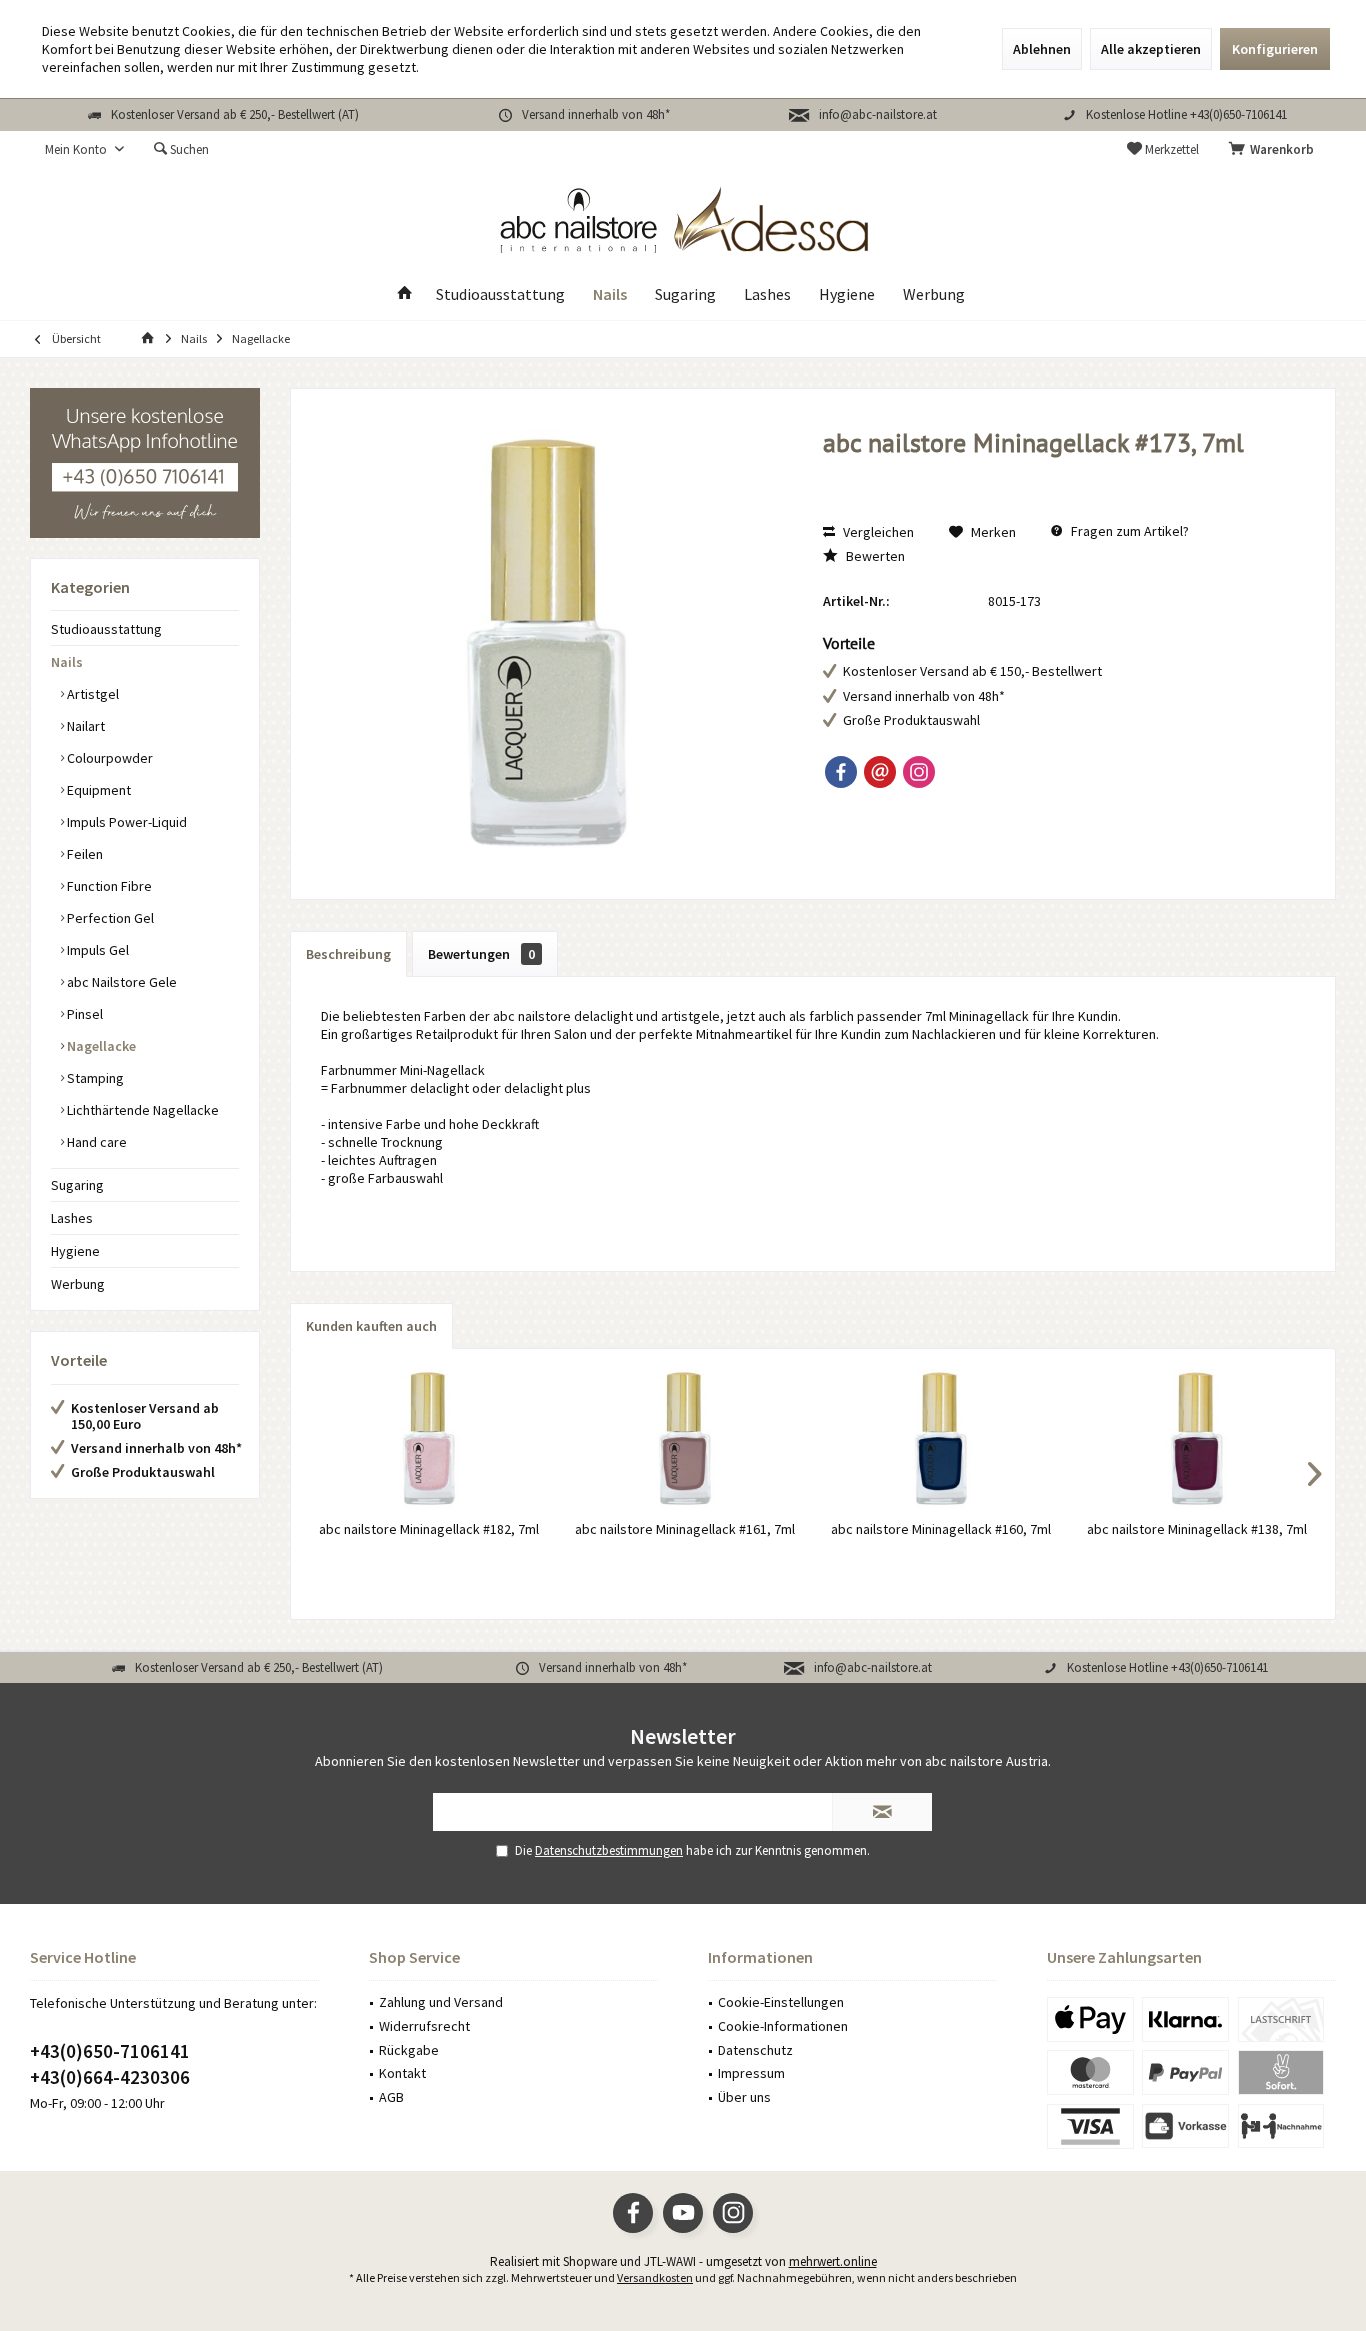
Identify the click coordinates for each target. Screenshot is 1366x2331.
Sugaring (77, 1185)
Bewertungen (481, 954)
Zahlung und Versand (441, 2002)
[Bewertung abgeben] (1059, 469)
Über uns (744, 2097)
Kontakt (402, 2073)
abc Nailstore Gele (120, 982)
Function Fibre (108, 886)
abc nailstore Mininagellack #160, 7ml (941, 1529)
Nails (67, 662)
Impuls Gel (96, 950)
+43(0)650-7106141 (110, 2051)
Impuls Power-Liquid (125, 822)
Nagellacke (100, 1046)
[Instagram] (919, 772)
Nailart (84, 726)
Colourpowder (108, 758)
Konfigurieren (1275, 49)
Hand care (95, 1142)
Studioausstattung (106, 629)
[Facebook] (841, 772)
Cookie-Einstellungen (781, 2002)
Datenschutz (755, 2050)
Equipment (97, 790)
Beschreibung (348, 954)
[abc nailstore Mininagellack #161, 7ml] (685, 1439)
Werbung (78, 1284)
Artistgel (91, 694)
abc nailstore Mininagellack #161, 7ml (685, 1529)
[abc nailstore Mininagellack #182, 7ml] (429, 1439)
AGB (391, 2097)
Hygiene (75, 1251)
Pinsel (83, 1014)
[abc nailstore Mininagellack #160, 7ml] (941, 1439)
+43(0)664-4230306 (110, 2077)
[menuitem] (1275, 150)
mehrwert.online (833, 2261)
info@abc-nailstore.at (878, 114)
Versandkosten (655, 2277)
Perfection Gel (109, 918)
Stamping (94, 1078)
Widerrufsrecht (424, 2026)
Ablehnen (1042, 49)
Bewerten (874, 556)
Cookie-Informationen (783, 2026)
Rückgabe (409, 2050)
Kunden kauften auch (371, 1326)
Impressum (751, 2073)
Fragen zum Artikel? (1128, 531)
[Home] (405, 294)
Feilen (83, 854)
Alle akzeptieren (1151, 49)
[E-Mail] (880, 772)
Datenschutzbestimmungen (609, 1850)
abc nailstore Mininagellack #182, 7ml (429, 1529)
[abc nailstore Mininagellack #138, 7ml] (1197, 1439)
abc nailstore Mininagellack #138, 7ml (1197, 1529)
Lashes (72, 1218)
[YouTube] (683, 2213)
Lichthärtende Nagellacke (141, 1110)
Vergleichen (877, 532)
